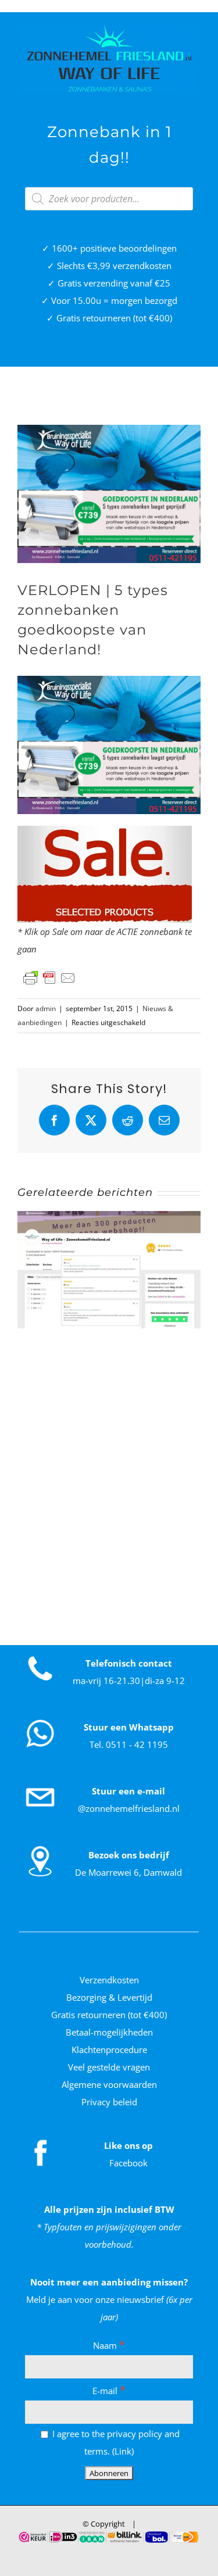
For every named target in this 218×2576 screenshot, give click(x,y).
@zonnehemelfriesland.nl (129, 1808)
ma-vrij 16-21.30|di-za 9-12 (129, 1681)
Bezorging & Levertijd (109, 1997)
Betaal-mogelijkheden (109, 2032)
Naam (109, 2345)
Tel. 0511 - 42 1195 (129, 1744)
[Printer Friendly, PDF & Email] (49, 978)
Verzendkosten (109, 1980)
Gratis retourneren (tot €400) (109, 2015)
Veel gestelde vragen (109, 2067)
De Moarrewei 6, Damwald (128, 1872)
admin (46, 1008)
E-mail (109, 2391)
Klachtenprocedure (109, 2050)
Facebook (128, 2163)
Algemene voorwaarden (109, 2084)
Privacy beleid (109, 2102)
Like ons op (128, 2145)
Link (123, 2451)
